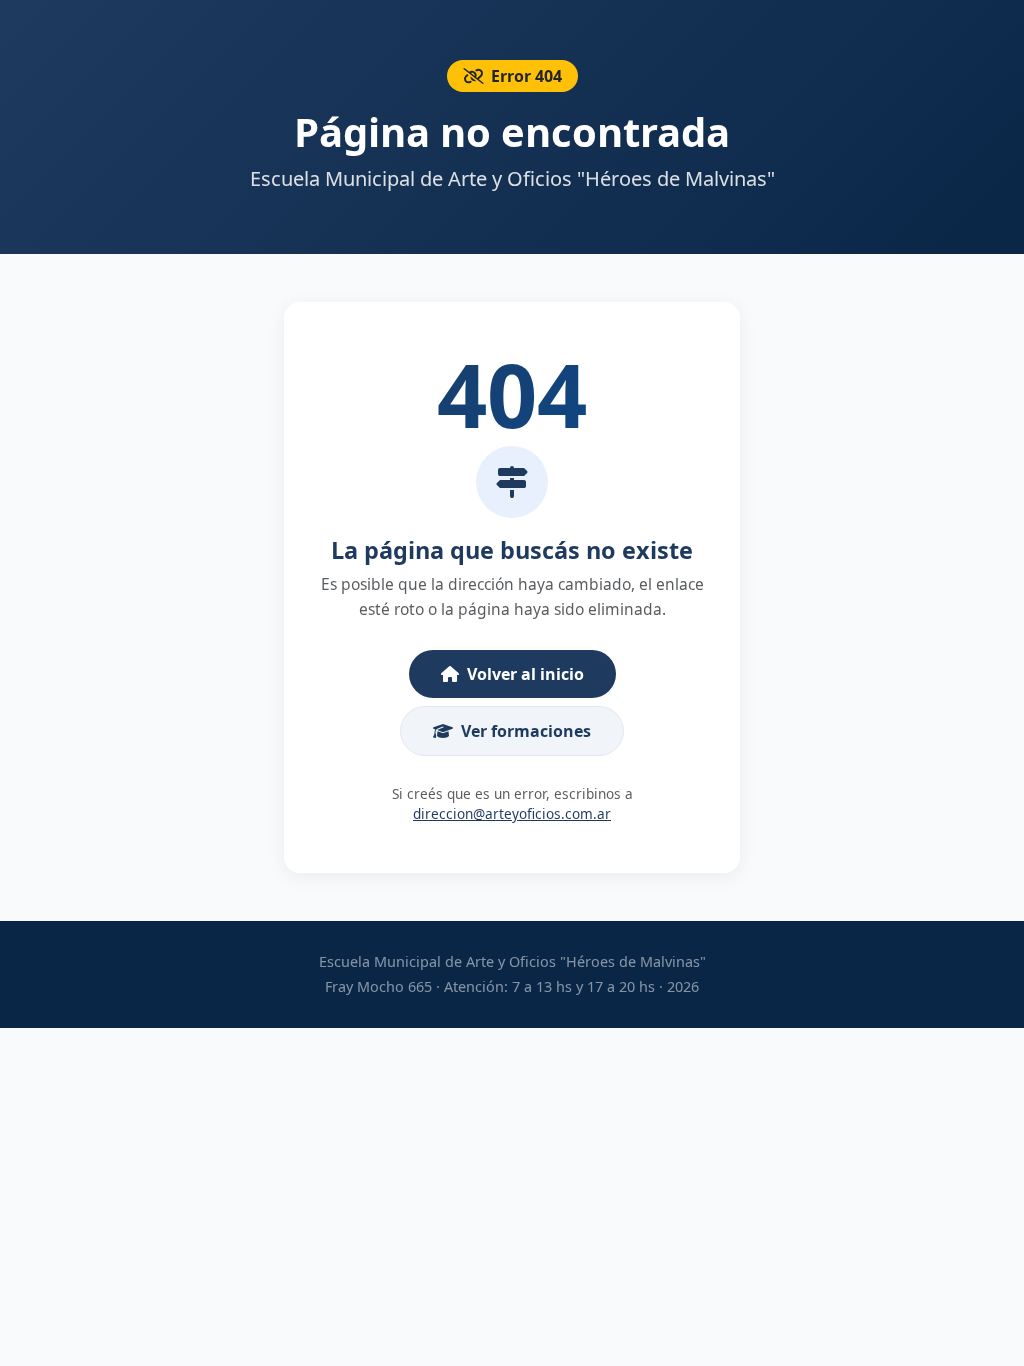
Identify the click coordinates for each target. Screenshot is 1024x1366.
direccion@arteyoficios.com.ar (512, 813)
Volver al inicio (525, 674)
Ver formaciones (526, 731)
